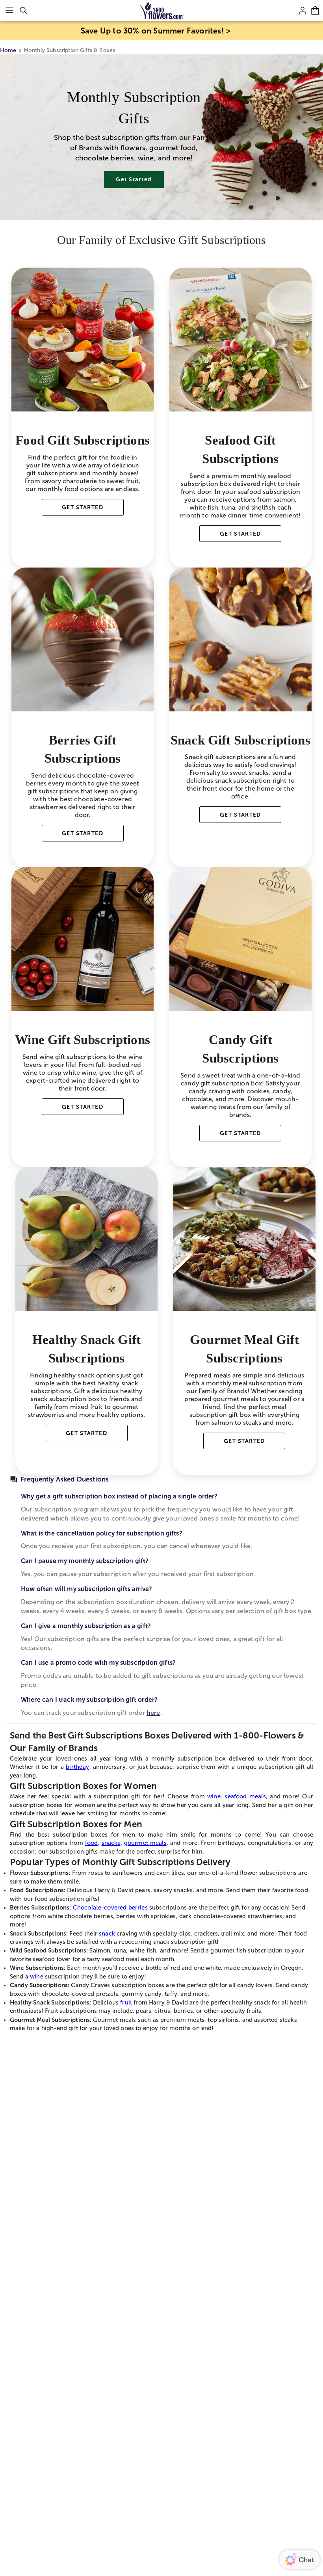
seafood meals (245, 1796)
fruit (126, 2003)
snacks (111, 1843)
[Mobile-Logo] (162, 11)
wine (214, 1796)
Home (8, 50)
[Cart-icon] (315, 11)
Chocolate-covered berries (110, 1908)
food (92, 1843)
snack (107, 1934)
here (153, 1713)
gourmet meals (145, 1843)
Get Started (134, 179)
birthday (77, 1767)
